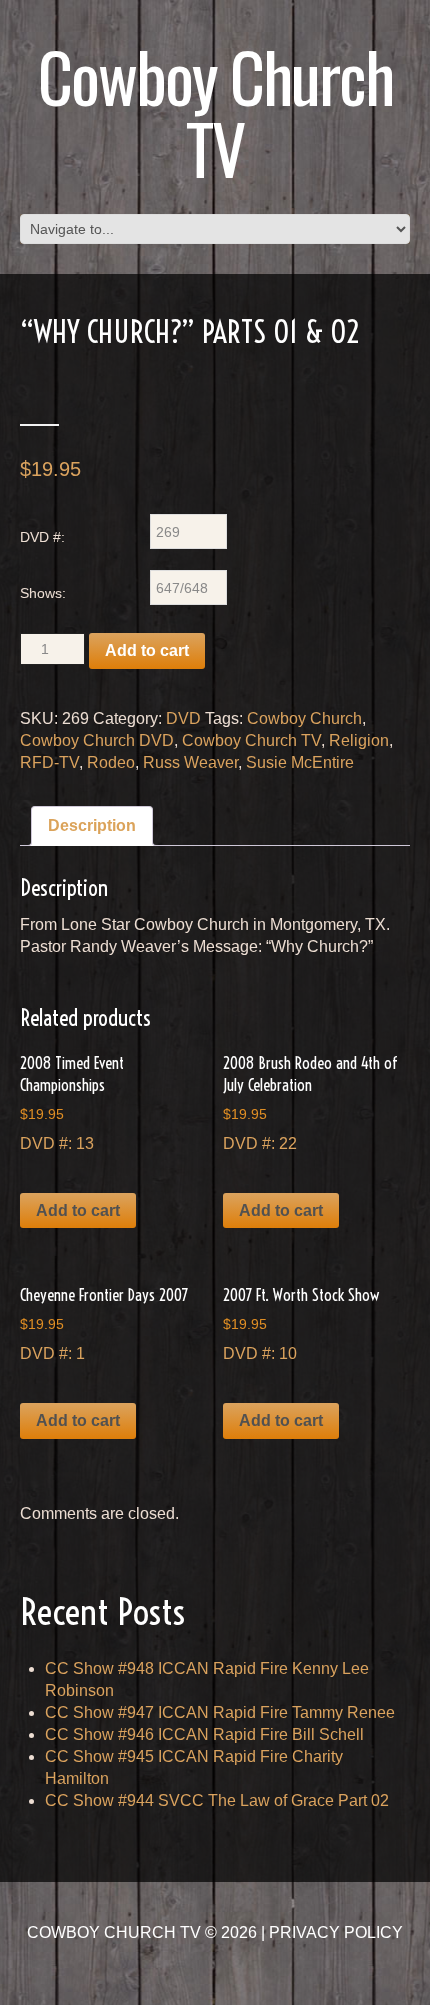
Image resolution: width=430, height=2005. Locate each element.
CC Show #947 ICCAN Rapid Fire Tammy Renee (220, 1712)
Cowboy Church (304, 718)
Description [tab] (92, 825)
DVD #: (42, 537)
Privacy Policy (336, 1932)
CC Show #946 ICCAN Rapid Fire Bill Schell (204, 1734)
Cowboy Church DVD (97, 740)
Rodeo (111, 762)
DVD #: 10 (301, 1323)
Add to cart (147, 650)
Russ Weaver (190, 762)
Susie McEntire (300, 762)
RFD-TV (49, 762)
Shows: (43, 593)
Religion (359, 740)
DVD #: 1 (104, 1323)
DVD (183, 718)
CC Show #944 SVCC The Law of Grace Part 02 (217, 1800)
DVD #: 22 (310, 1102)
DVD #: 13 (72, 1102)
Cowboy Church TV (215, 111)
